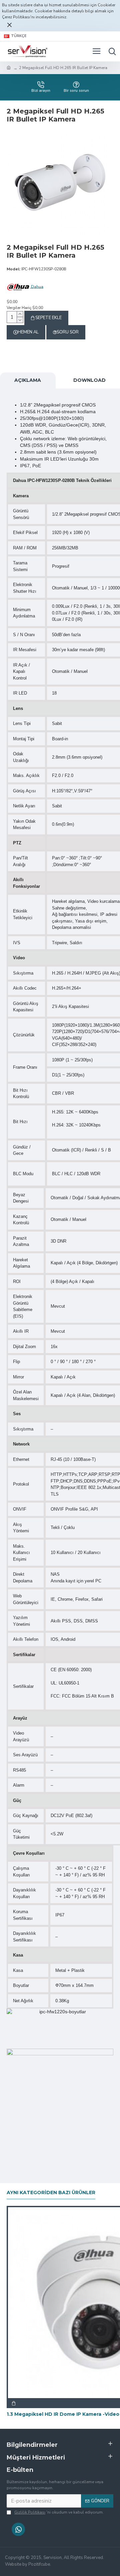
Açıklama (28, 380)
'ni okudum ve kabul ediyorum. (59, 2512)
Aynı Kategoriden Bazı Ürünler (51, 2193)
